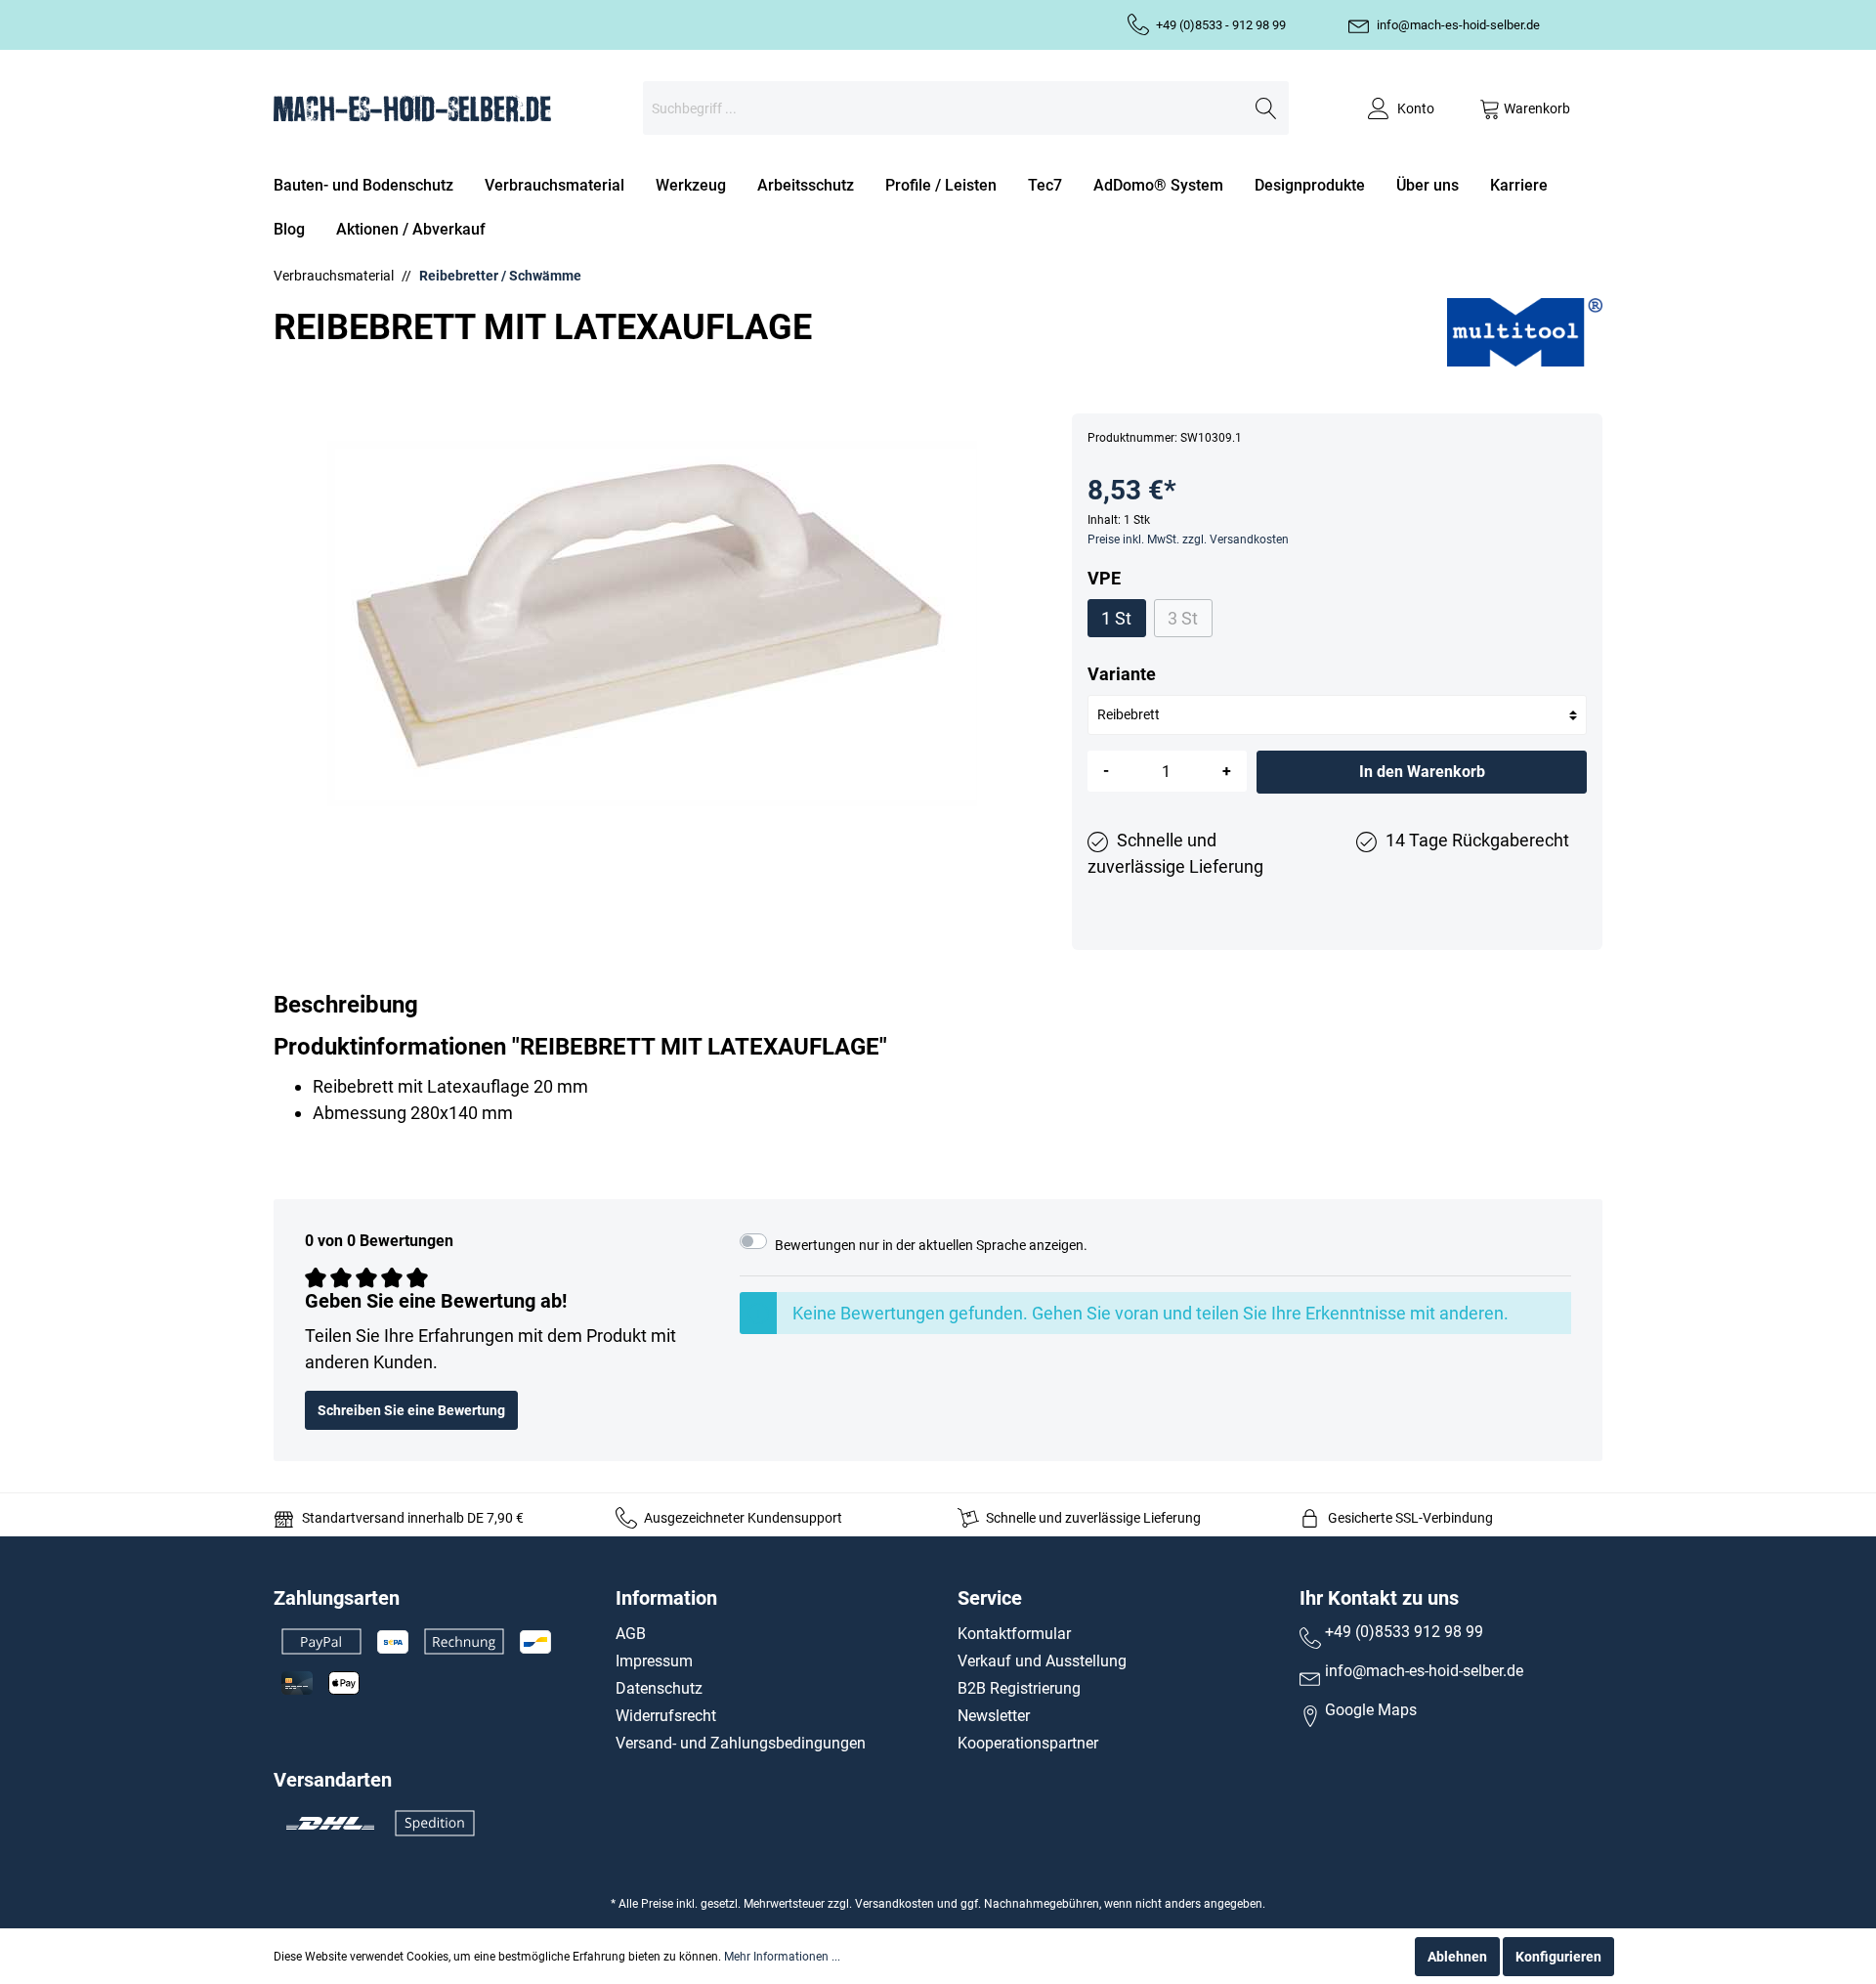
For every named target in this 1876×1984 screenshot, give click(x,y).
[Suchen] (1266, 108)
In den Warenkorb (1422, 772)
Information (666, 1598)
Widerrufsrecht (666, 1716)
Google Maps (1371, 1710)
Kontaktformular (1014, 1634)
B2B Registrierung (1019, 1688)
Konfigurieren (1558, 1957)
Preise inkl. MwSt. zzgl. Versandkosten (1188, 539)
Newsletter (994, 1716)
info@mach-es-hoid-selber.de (1458, 25)
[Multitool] (1525, 331)
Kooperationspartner (1028, 1743)
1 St (1116, 618)
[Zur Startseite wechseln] (412, 108)
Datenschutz (659, 1688)
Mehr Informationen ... (782, 1957)
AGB (631, 1634)
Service (990, 1598)
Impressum (654, 1661)
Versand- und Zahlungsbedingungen (741, 1743)
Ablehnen (1457, 1957)
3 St (1183, 618)
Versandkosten (895, 1904)
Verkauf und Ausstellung (1042, 1661)
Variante (1122, 674)
